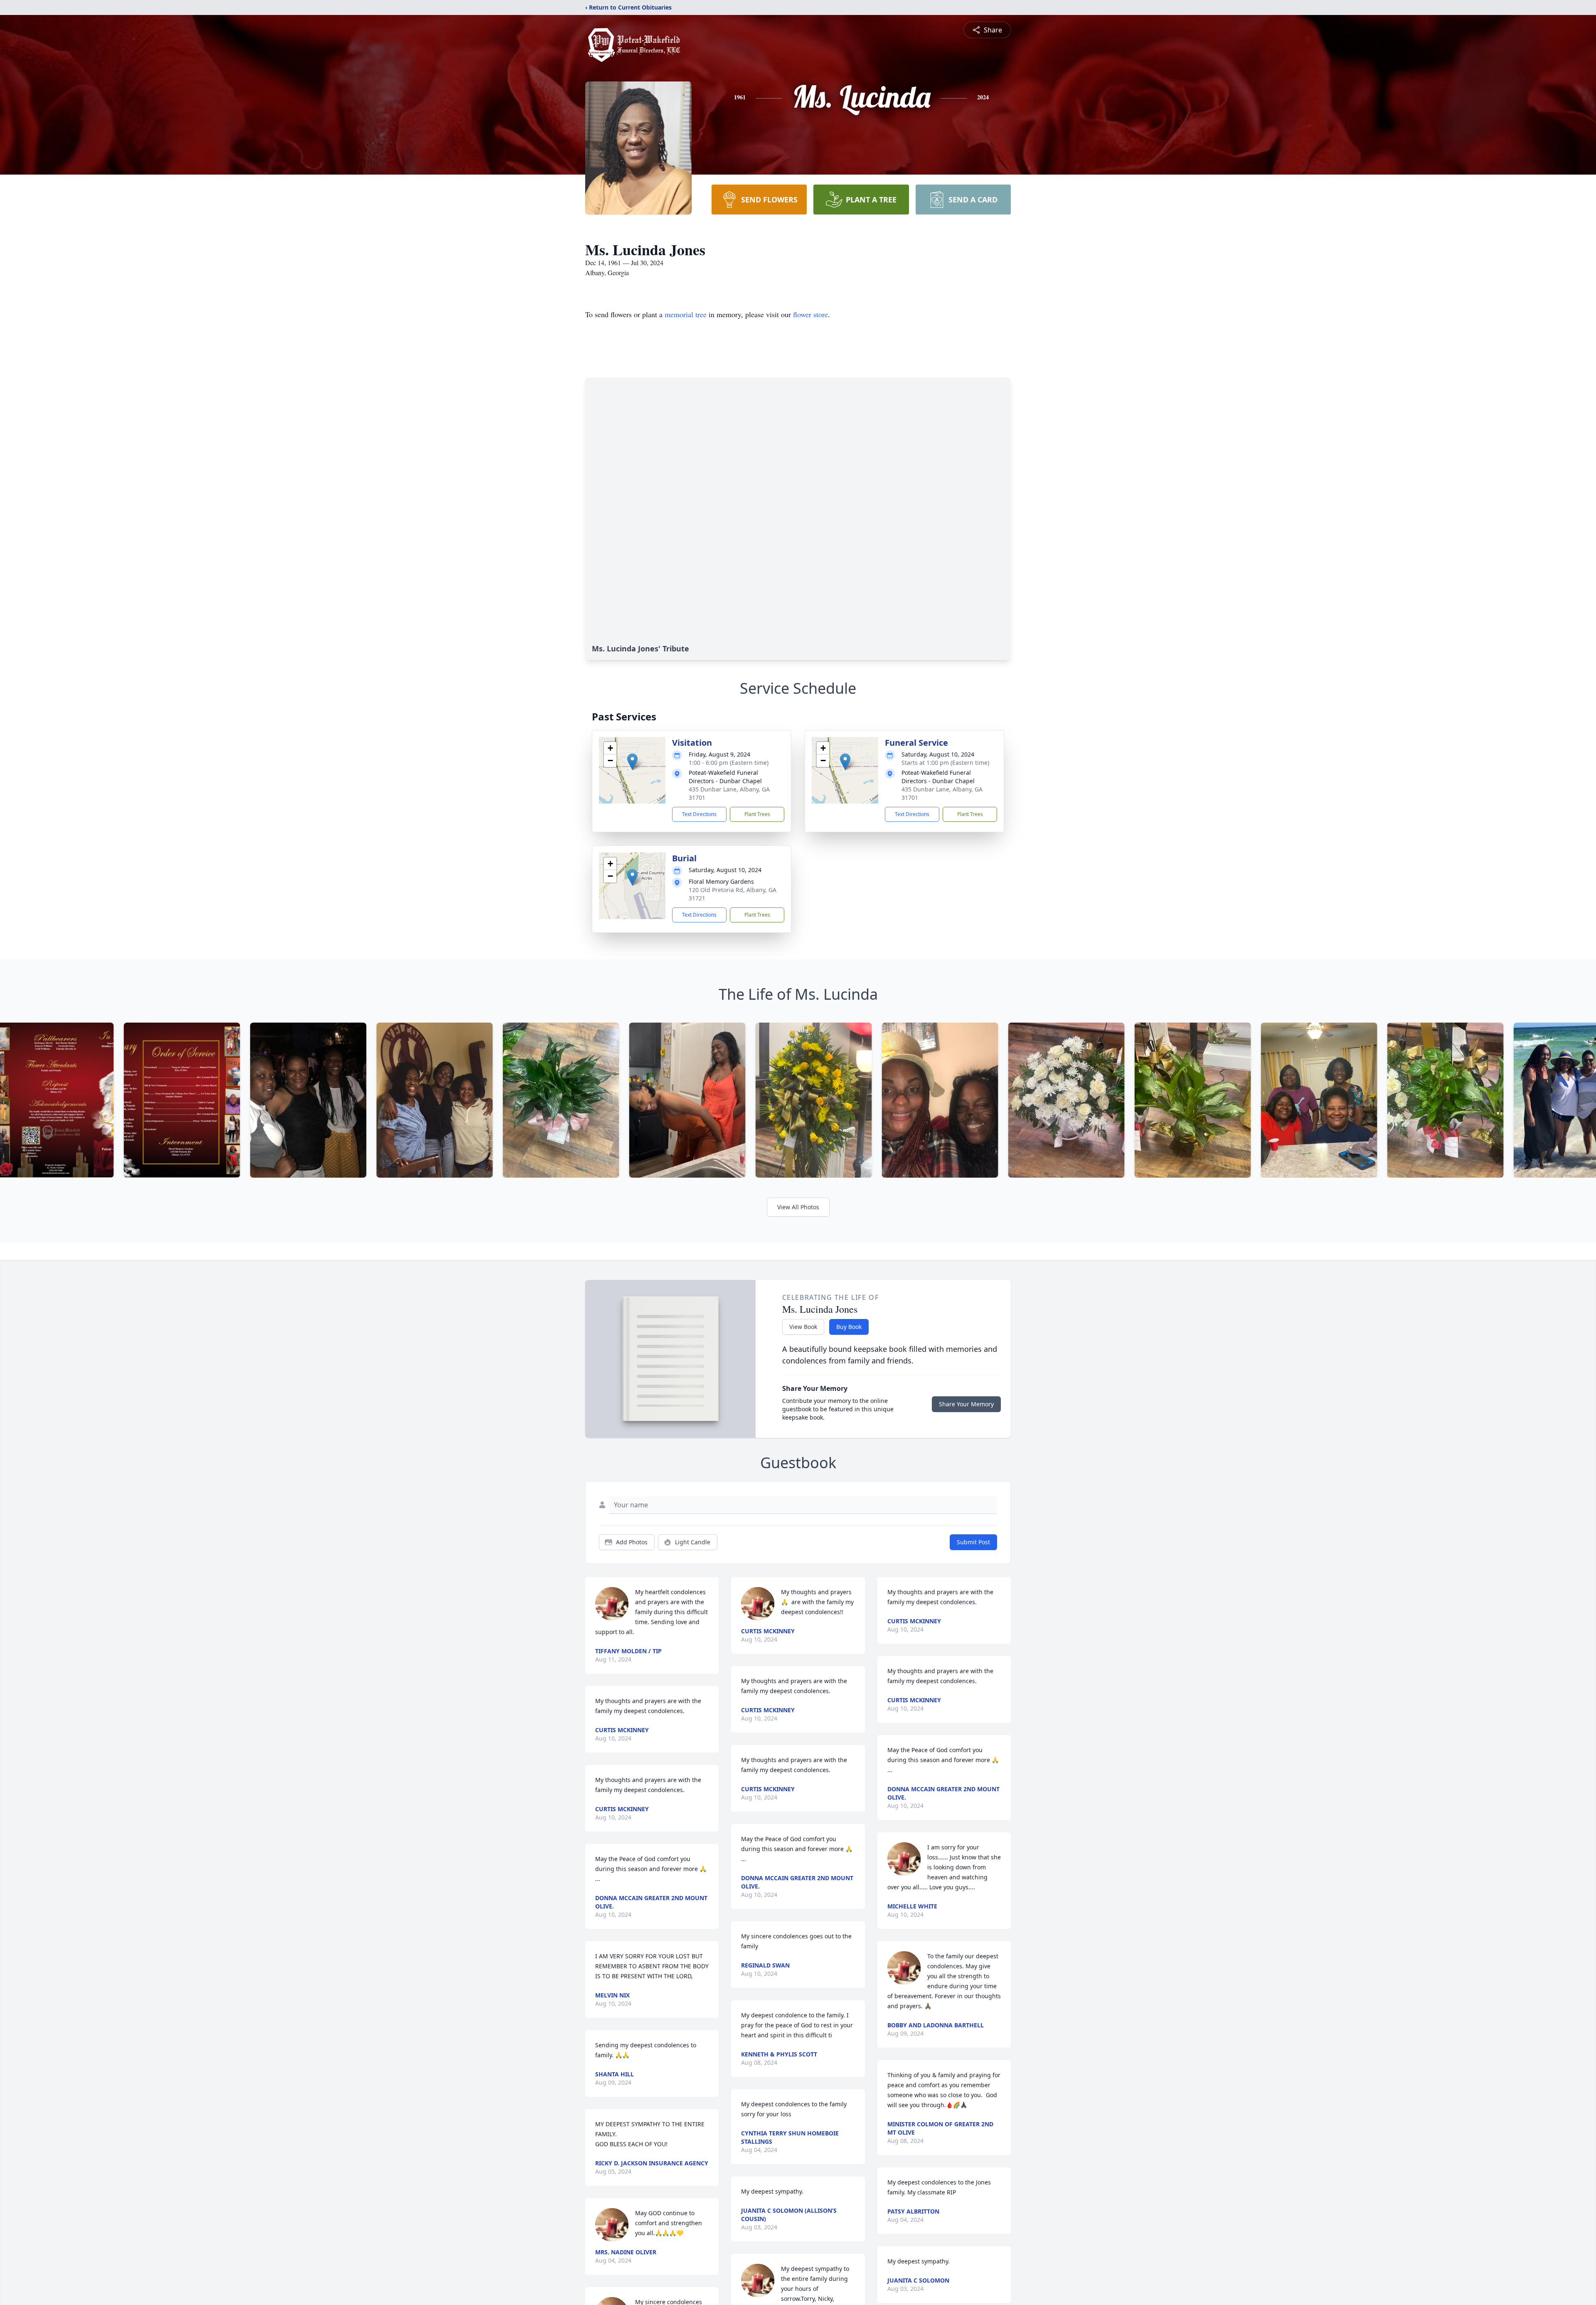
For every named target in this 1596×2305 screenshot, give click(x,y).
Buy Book (849, 1327)
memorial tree (686, 314)
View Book (803, 1327)
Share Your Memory (966, 1404)
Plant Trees (757, 814)
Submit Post (973, 1542)
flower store (810, 314)
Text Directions (699, 814)
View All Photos (798, 1207)
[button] (632, 762)
